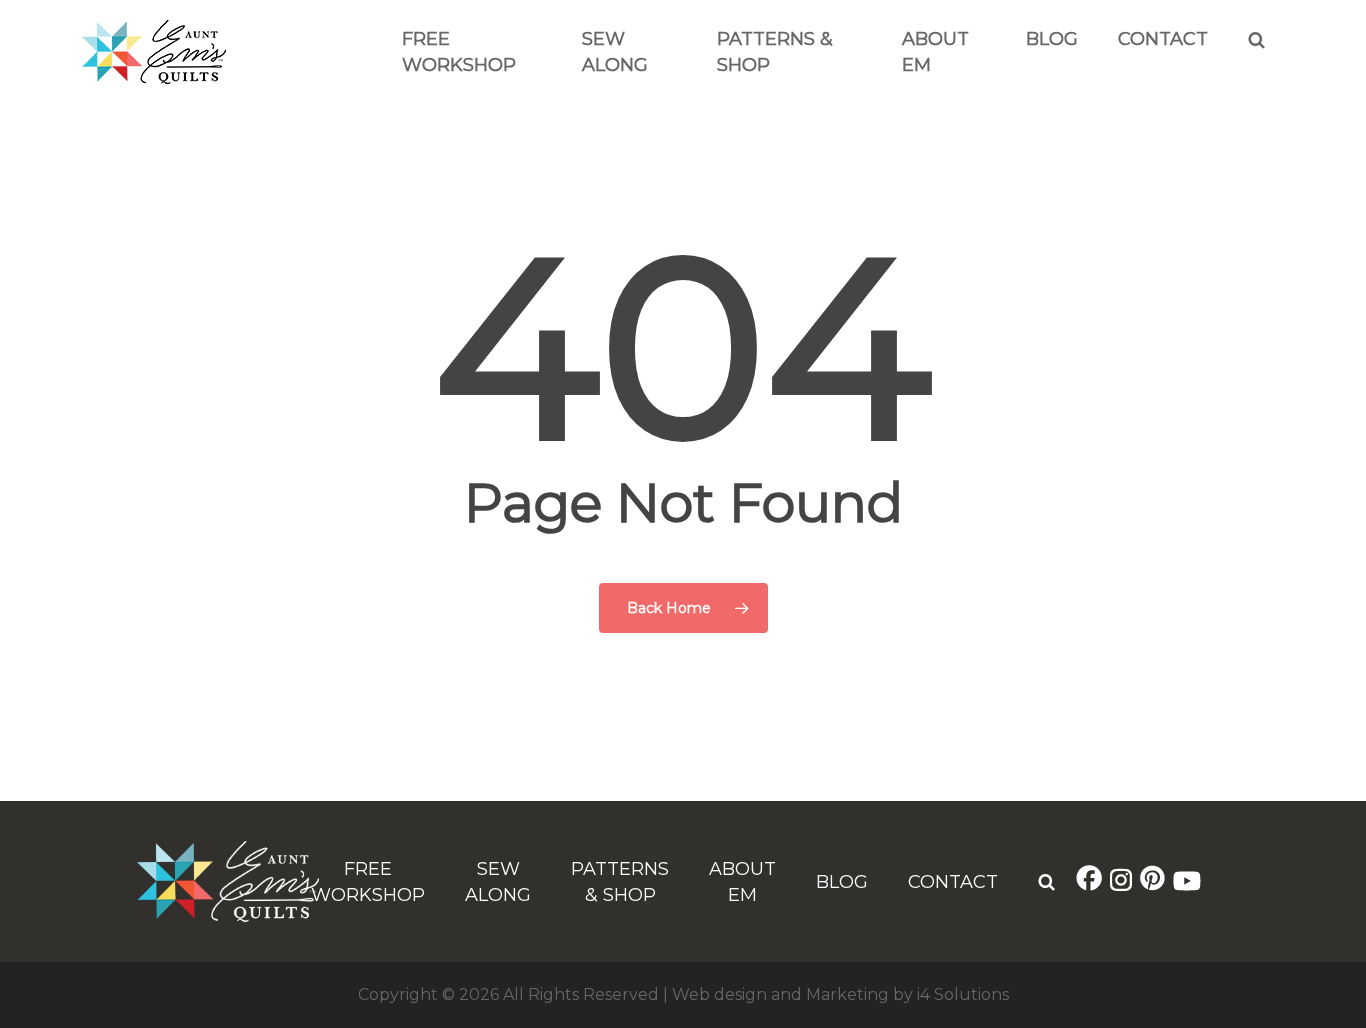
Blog (1052, 39)
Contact (1163, 39)
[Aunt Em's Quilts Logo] (154, 79)
